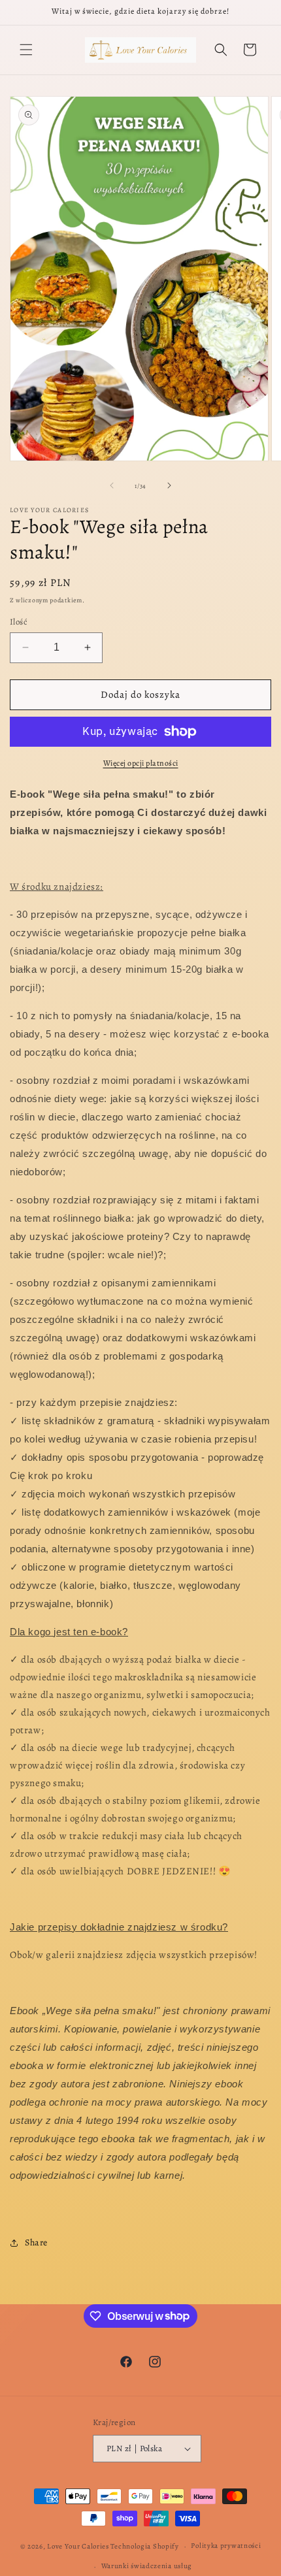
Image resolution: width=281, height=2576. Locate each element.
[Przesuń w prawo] (169, 485)
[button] (26, 50)
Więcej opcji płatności (141, 763)
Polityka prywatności (226, 2546)
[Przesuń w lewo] (112, 485)
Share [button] (36, 2242)
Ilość (19, 622)
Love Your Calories (78, 2546)
